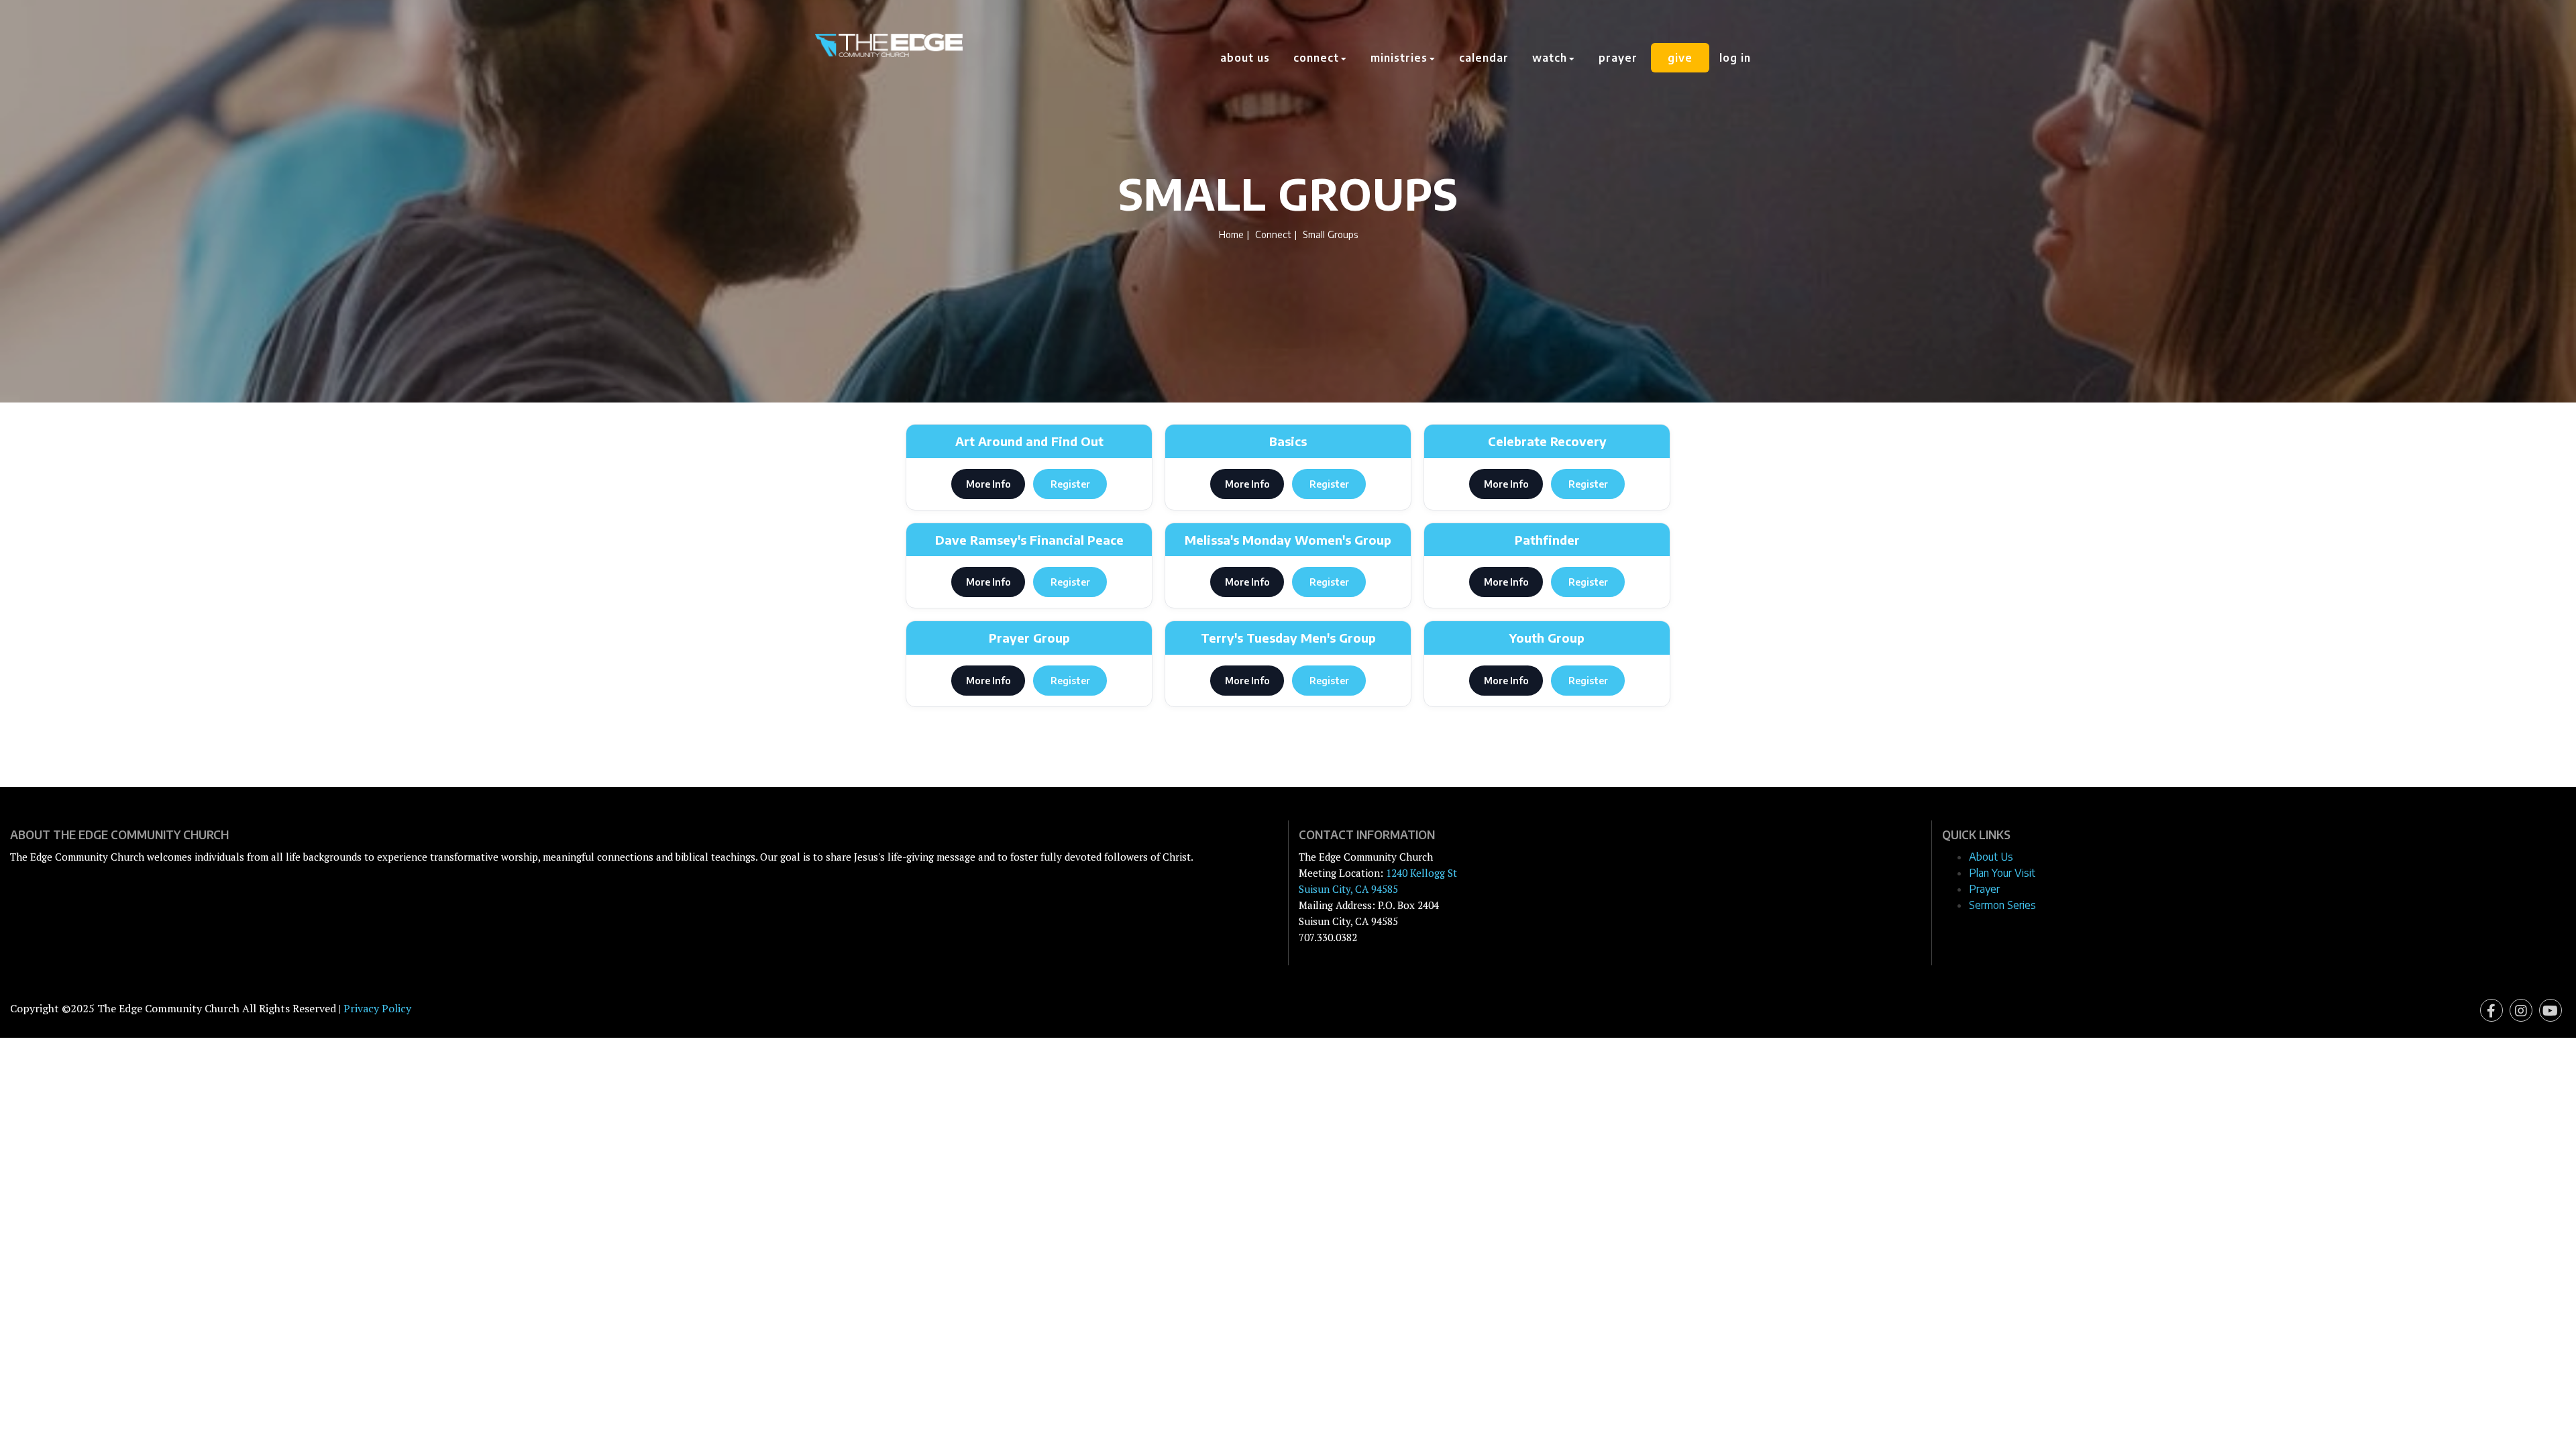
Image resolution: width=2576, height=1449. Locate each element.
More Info (988, 484)
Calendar (1484, 58)
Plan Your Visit (2002, 873)
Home (1231, 234)
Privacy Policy (377, 1008)
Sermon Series (2002, 905)
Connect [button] (1318, 58)
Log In (1735, 58)
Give (1680, 58)
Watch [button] (1551, 58)
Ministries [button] (1401, 58)
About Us (1245, 58)
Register (1070, 484)
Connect (1273, 234)
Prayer (1618, 58)
